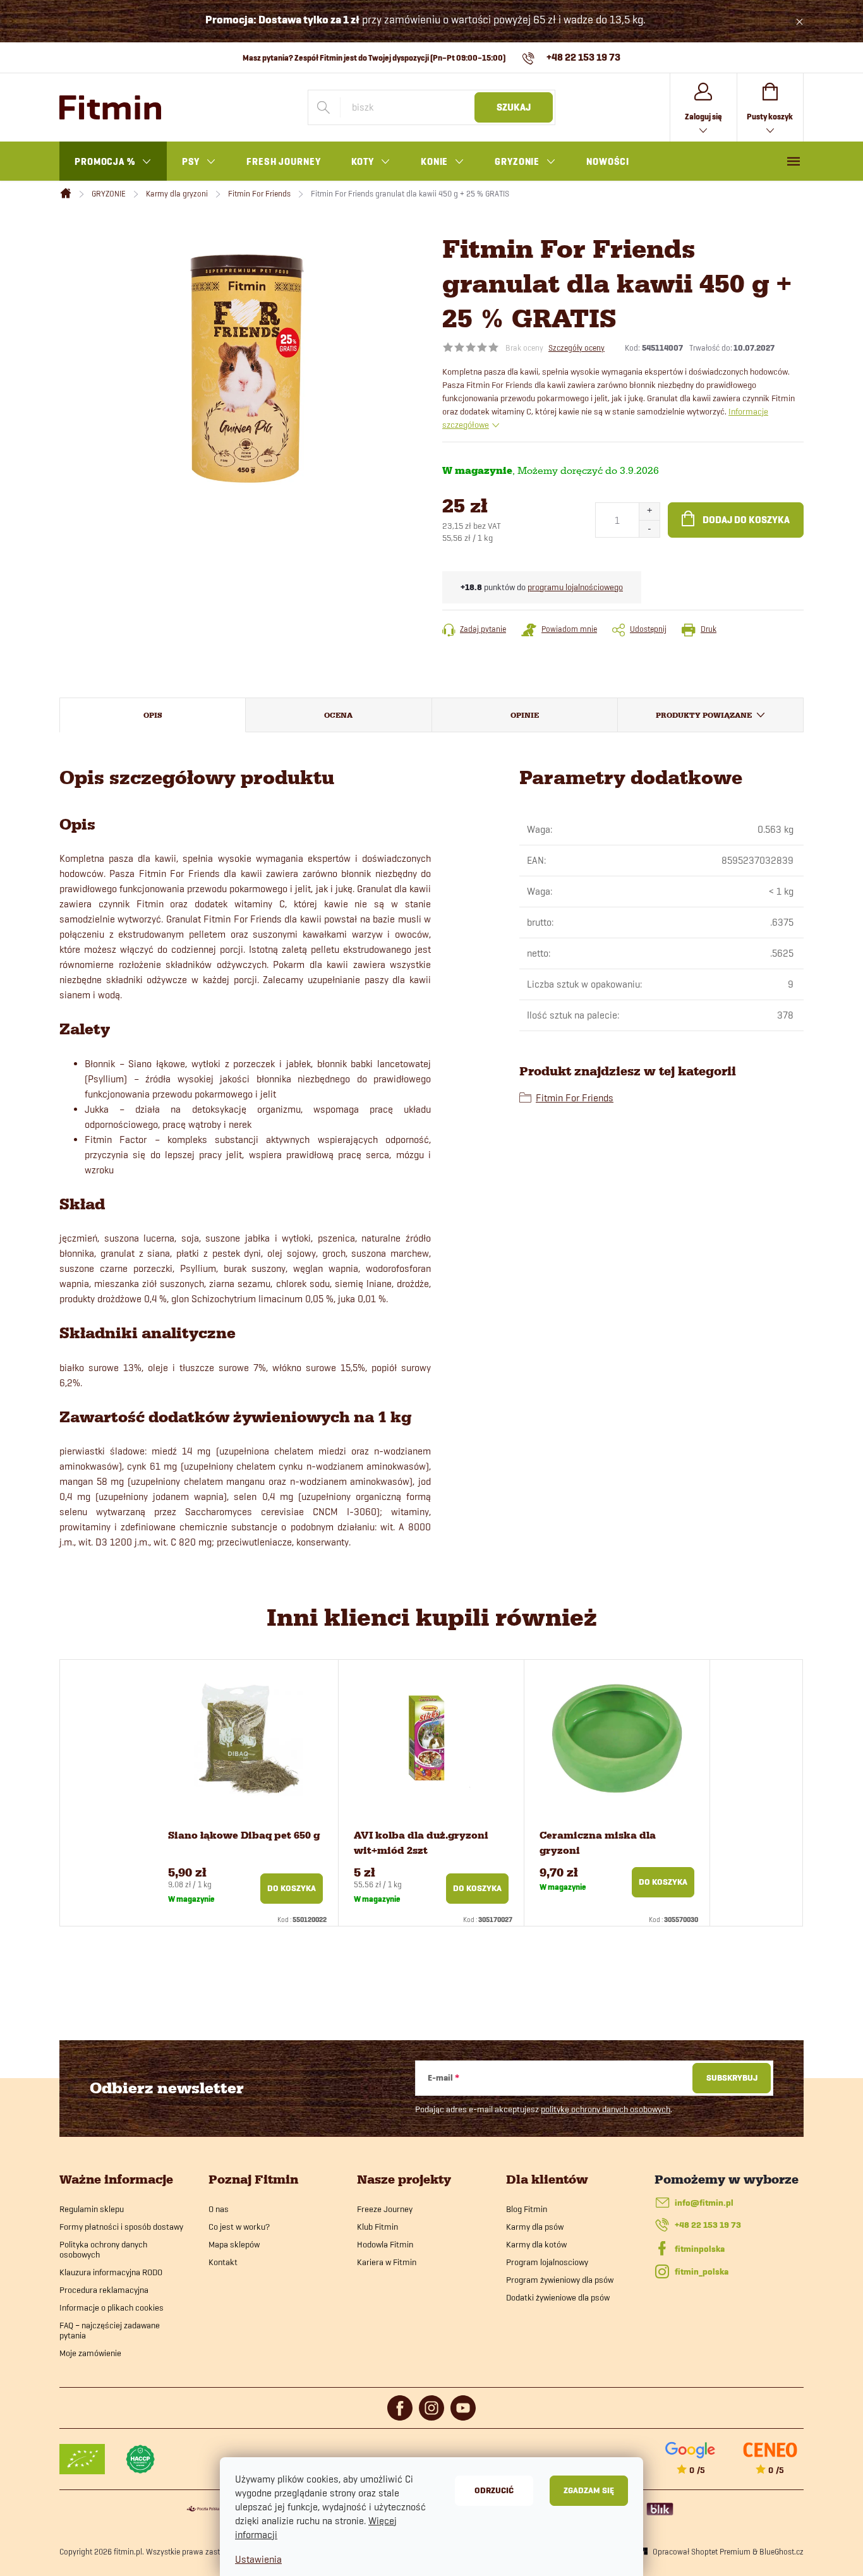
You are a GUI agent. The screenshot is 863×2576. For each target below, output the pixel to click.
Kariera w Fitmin (387, 2262)
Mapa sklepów (234, 2244)
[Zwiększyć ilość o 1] (649, 511)
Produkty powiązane (704, 715)
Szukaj (514, 107)
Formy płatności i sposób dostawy (121, 2227)
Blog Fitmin (527, 2209)
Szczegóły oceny (576, 348)
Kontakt (223, 2262)
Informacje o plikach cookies (112, 2307)
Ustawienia (258, 2559)
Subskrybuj (732, 2078)
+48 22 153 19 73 (708, 2225)
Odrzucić (494, 2490)
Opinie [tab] (525, 715)
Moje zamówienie (90, 2353)
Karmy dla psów (535, 2227)
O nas (219, 2209)
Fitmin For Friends (575, 1098)
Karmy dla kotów (536, 2244)
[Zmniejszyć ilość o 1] (649, 529)
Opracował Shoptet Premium (702, 2551)
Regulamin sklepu (92, 2209)
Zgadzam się (589, 2490)
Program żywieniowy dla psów (560, 2280)
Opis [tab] (153, 715)
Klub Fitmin (377, 2227)
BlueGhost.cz (782, 2551)
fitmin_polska (702, 2272)
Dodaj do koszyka (746, 520)
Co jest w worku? (239, 2227)
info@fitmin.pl (704, 2203)
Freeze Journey (385, 2209)
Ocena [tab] (338, 715)
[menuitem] (113, 162)
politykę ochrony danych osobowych (606, 2109)
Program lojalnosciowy (547, 2262)
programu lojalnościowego (575, 587)
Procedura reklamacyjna (104, 2290)
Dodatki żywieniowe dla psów (558, 2297)
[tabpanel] (246, 1793)
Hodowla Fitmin (385, 2244)
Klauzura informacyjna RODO (111, 2272)
